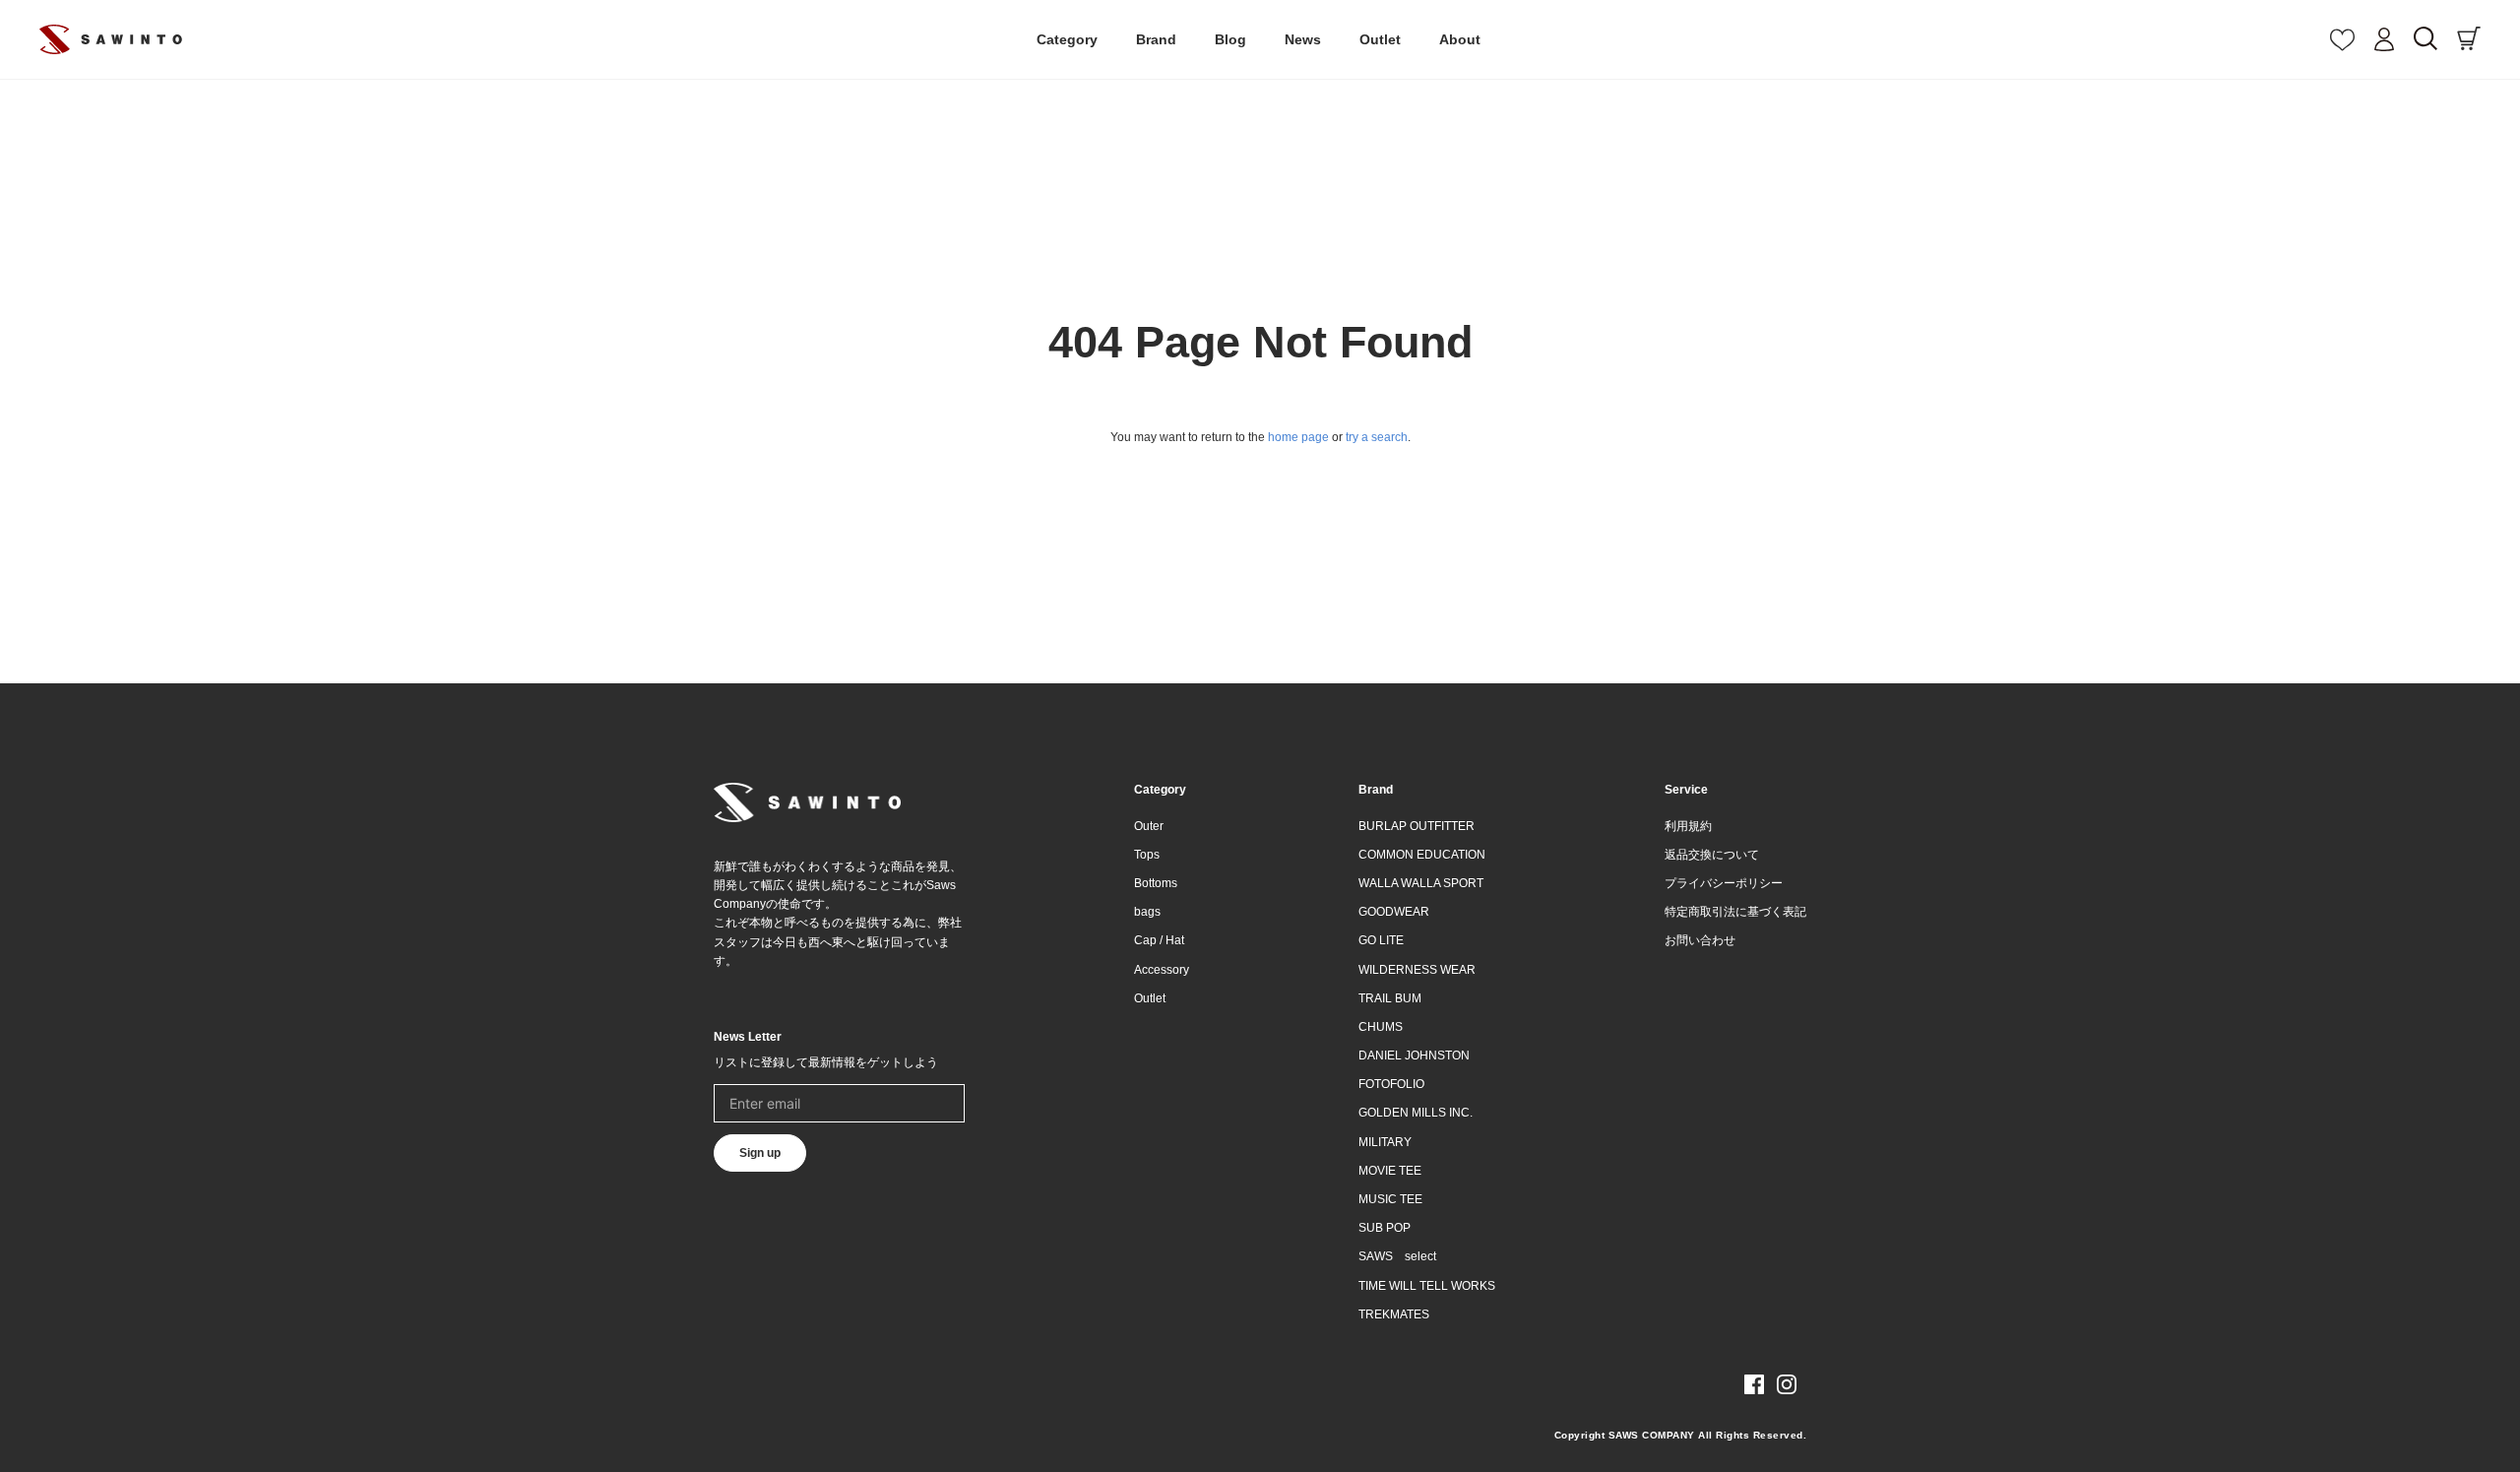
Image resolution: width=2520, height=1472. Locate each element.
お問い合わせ (1700, 940)
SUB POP (1385, 1228)
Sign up (760, 1153)
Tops (1147, 855)
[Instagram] (1787, 1384)
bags (1147, 912)
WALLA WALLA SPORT (1421, 883)
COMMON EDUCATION (1422, 855)
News (1303, 39)
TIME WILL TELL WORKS (1427, 1286)
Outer (1149, 826)
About (1460, 39)
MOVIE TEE (1390, 1171)
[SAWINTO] (111, 39)
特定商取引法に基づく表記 (1735, 912)
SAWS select (1397, 1256)
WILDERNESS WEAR (1417, 970)
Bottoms (1156, 883)
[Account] (2384, 39)
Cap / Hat (1159, 940)
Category (1067, 39)
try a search (1377, 437)
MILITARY (1385, 1142)
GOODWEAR (1394, 912)
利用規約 (1688, 826)
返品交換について (1712, 855)
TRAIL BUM (1390, 998)
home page (1298, 437)
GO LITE (1381, 940)
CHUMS (1381, 1027)
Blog (1230, 39)
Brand (1156, 39)
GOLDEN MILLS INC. (1416, 1113)
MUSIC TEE (1390, 1199)
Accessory (1162, 970)
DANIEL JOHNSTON (1414, 1056)
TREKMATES (1394, 1314)
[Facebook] (1754, 1384)
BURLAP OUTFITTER (1417, 826)
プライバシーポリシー (1724, 883)
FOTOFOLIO (1391, 1084)
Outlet (1380, 39)
